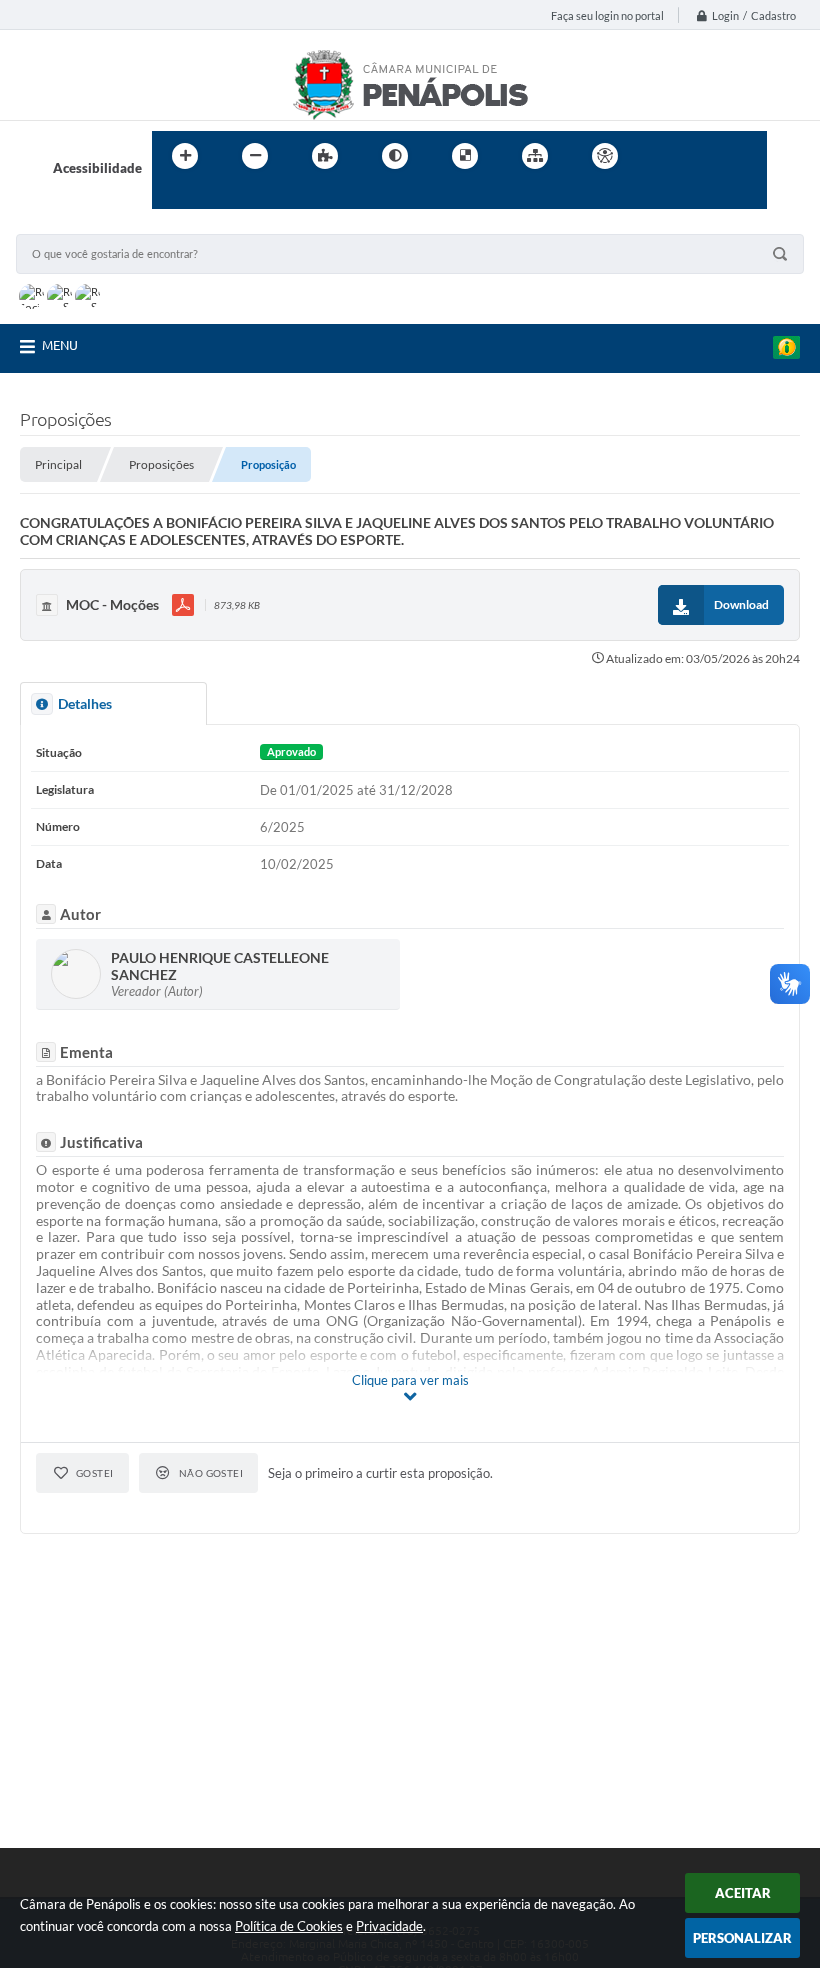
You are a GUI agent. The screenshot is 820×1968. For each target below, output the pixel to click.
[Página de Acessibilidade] (605, 156)
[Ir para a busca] (172, 197)
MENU (60, 345)
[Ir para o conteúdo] (662, 156)
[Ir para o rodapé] (216, 197)
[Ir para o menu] (706, 156)
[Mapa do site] (535, 156)
